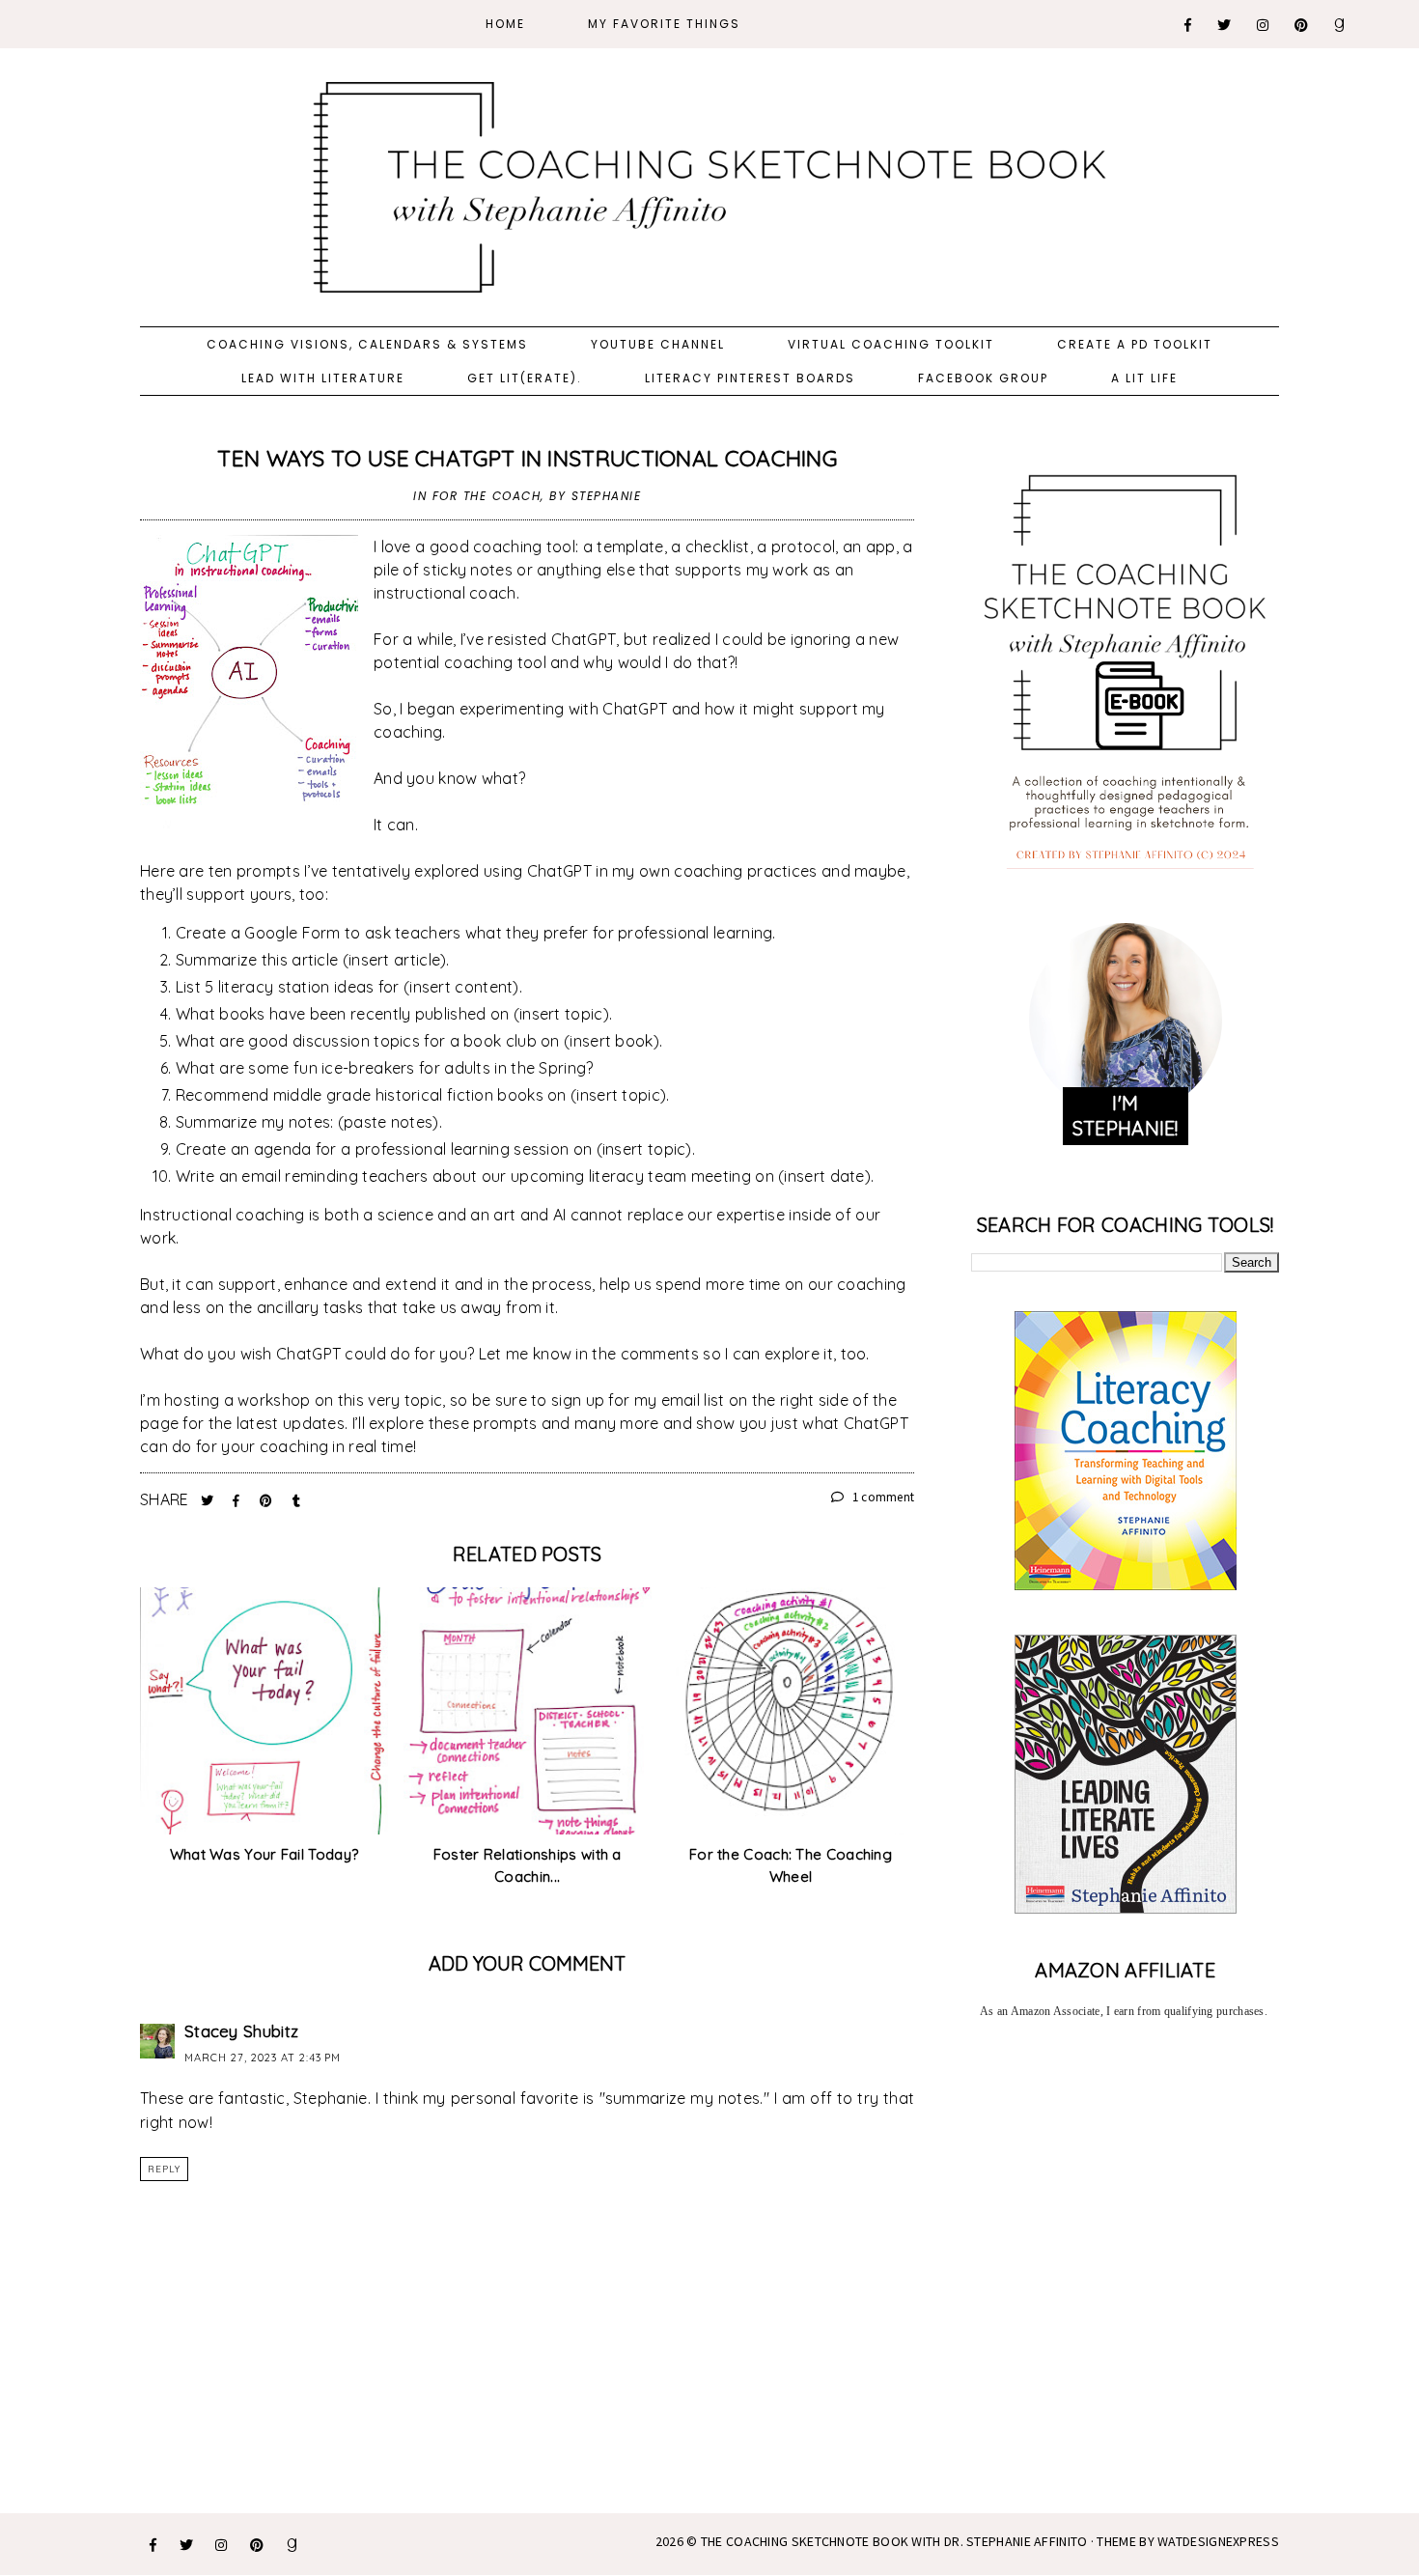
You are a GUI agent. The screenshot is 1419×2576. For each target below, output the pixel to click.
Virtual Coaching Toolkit (891, 344)
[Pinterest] (1302, 25)
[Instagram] (1264, 25)
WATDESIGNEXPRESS (1218, 2541)
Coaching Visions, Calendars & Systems (367, 344)
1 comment (881, 1497)
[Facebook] (1189, 25)
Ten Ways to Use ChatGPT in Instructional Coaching (527, 458)
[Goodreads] (1340, 25)
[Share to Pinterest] (268, 1500)
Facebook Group (983, 378)
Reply (164, 2169)
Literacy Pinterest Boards (750, 378)
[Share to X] (209, 1500)
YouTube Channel (658, 344)
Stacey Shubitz (241, 2031)
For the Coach (487, 496)
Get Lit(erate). (525, 378)
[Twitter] (1225, 25)
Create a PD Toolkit (1135, 344)
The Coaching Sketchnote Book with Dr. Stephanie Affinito (894, 2541)
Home (505, 24)
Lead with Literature (323, 378)
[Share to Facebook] (238, 1500)
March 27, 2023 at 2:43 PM (263, 2058)
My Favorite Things (664, 24)
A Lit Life (1144, 378)
